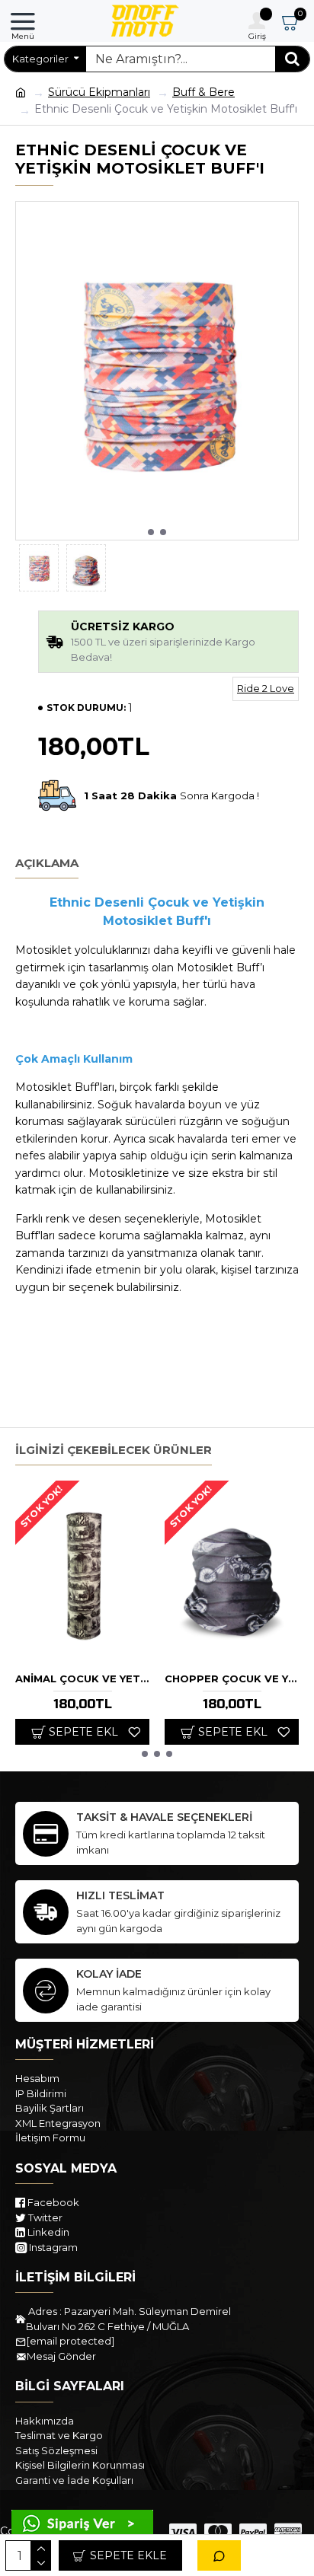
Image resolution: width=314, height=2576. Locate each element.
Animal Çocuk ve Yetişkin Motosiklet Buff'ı (82, 1679)
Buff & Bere (203, 92)
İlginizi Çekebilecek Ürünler (114, 1450)
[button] (151, 532)
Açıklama (47, 863)
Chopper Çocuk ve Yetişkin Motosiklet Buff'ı (232, 1679)
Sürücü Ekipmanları (99, 92)
